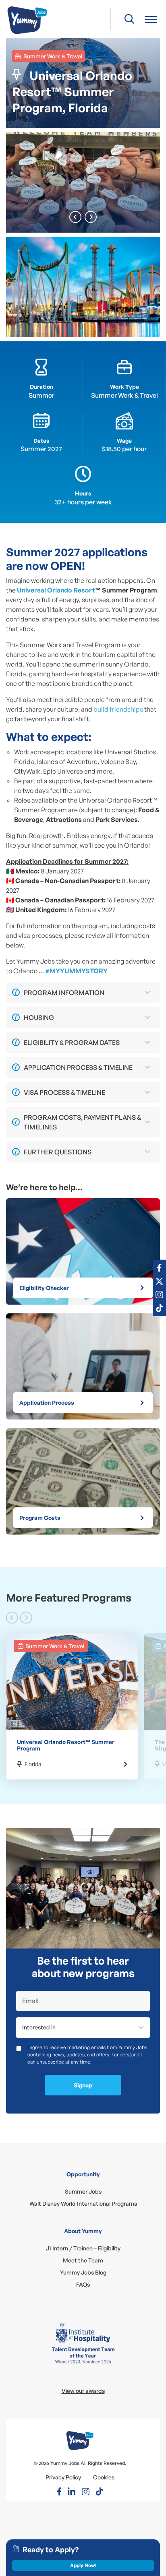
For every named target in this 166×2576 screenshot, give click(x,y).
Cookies (104, 2477)
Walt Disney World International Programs (83, 2203)
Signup (83, 2085)
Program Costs (40, 1518)
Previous (75, 217)
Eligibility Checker (44, 1288)
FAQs (83, 2284)
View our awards (83, 2391)
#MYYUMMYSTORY (76, 971)
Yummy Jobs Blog (83, 2272)
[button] (151, 19)
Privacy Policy (63, 2477)
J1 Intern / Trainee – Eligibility (83, 2248)
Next (91, 217)
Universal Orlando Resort (56, 590)
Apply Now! (83, 2565)
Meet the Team (83, 2260)
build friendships (118, 709)
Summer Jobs (83, 2191)
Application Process (47, 1403)
